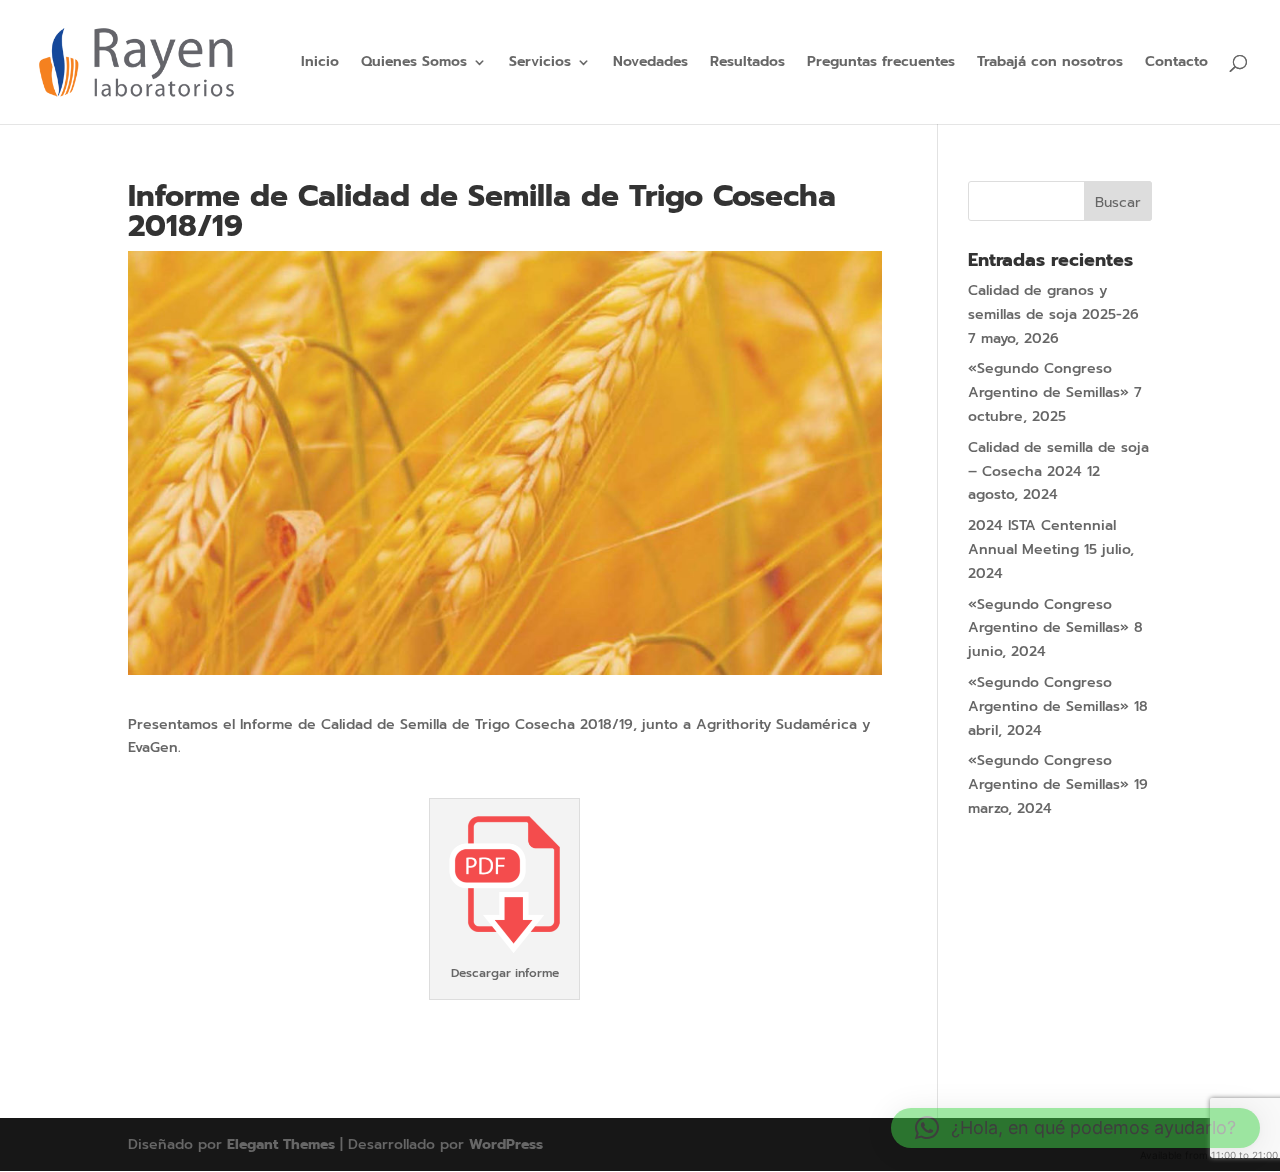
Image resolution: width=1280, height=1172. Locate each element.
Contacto (1176, 63)
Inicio (320, 63)
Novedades (650, 63)
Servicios (540, 63)
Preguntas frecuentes (881, 63)
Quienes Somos (414, 63)
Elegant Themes (281, 1144)
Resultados (747, 63)
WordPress (506, 1144)
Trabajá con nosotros (1050, 63)
